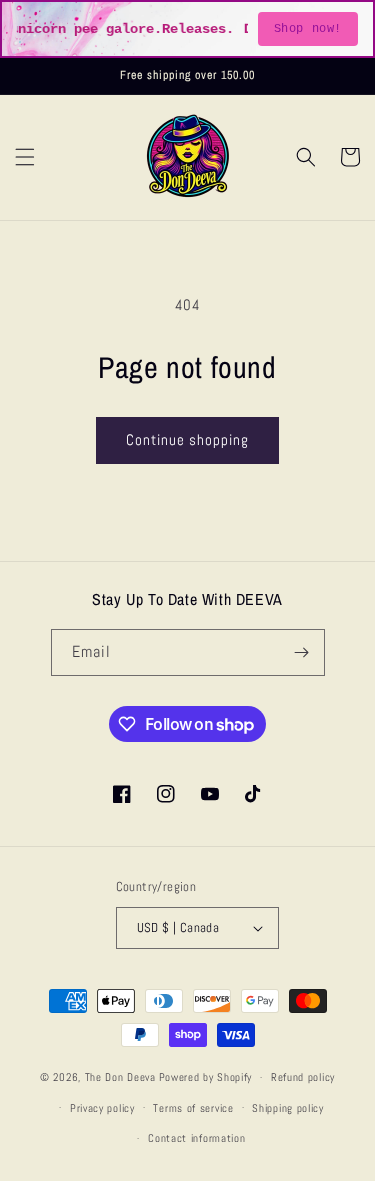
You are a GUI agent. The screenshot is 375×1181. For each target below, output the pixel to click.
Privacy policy (102, 1108)
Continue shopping (187, 439)
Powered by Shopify (206, 1077)
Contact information (196, 1138)
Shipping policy (288, 1108)
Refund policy (303, 1077)
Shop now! (308, 29)
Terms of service (193, 1108)
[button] (25, 157)
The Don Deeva (120, 1077)
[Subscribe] (302, 652)
